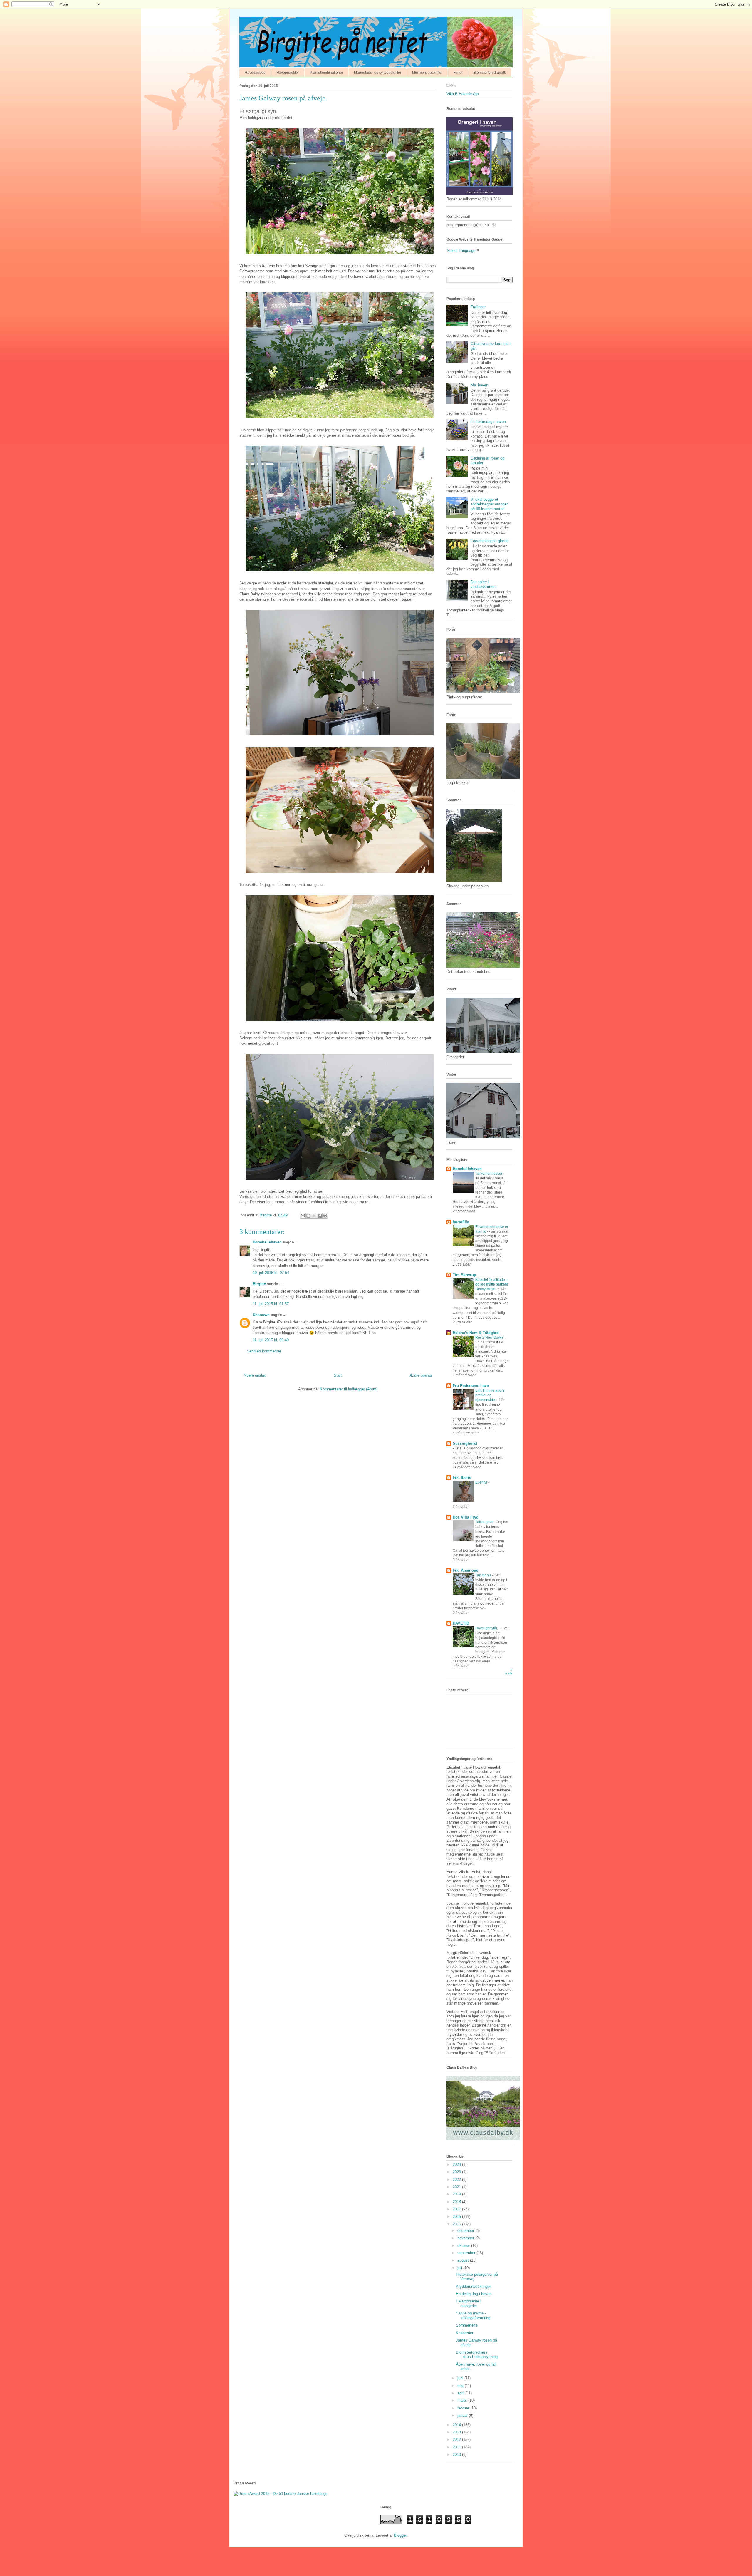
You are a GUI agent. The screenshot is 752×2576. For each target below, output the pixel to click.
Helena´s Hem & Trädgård (476, 1333)
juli (460, 2268)
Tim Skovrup (464, 1275)
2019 (457, 2194)
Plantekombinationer (327, 73)
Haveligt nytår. (487, 1628)
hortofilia (461, 1222)
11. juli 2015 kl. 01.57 (271, 1304)
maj (461, 2386)
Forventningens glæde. (490, 541)
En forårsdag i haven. (489, 421)
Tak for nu (484, 1575)
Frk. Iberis (462, 1478)
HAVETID (461, 1623)
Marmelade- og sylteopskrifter (378, 73)
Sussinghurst (465, 1443)
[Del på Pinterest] (325, 1216)
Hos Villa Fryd (466, 1517)
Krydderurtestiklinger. (474, 2286)
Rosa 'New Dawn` (490, 1338)
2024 (457, 2164)
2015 (457, 2224)
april (461, 2393)
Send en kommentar (264, 1351)
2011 (457, 2447)
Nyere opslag (255, 1375)
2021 (457, 2187)
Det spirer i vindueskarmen (484, 584)
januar (463, 2415)
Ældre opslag (421, 1375)
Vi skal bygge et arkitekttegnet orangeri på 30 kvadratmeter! (490, 504)
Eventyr (482, 1482)
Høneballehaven (267, 1242)
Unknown (261, 1315)
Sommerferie (467, 2325)
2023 (457, 2172)
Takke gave (485, 1522)
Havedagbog (255, 73)
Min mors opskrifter (427, 73)
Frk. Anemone (465, 1570)
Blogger (400, 2535)
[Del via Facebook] (320, 1216)
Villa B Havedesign (463, 94)
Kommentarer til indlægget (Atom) (349, 1389)
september (467, 2253)
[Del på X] (314, 1216)
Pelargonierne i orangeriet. (469, 2303)
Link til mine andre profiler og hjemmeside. (490, 1395)
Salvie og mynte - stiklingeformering (473, 2316)
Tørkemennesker (489, 1174)
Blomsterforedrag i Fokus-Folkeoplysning (477, 2355)
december (466, 2231)
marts (463, 2400)
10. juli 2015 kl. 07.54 (271, 1273)
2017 (457, 2209)
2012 (457, 2440)
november (466, 2238)
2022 (457, 2179)
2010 (457, 2455)
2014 (457, 2425)
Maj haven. (480, 385)
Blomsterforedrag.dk (490, 73)
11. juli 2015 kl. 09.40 (271, 1340)
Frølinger (478, 307)
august (464, 2260)
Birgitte (259, 1284)
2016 (457, 2217)
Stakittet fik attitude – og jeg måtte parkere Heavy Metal (492, 1284)
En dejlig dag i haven (474, 2294)
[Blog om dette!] (308, 1216)
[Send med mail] (303, 1216)
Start (338, 1375)
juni (461, 2378)
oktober (464, 2246)
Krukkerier (465, 2333)
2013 (457, 2432)
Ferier (458, 73)
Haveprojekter (288, 73)
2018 (457, 2202)
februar (464, 2408)
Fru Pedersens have (471, 1386)
